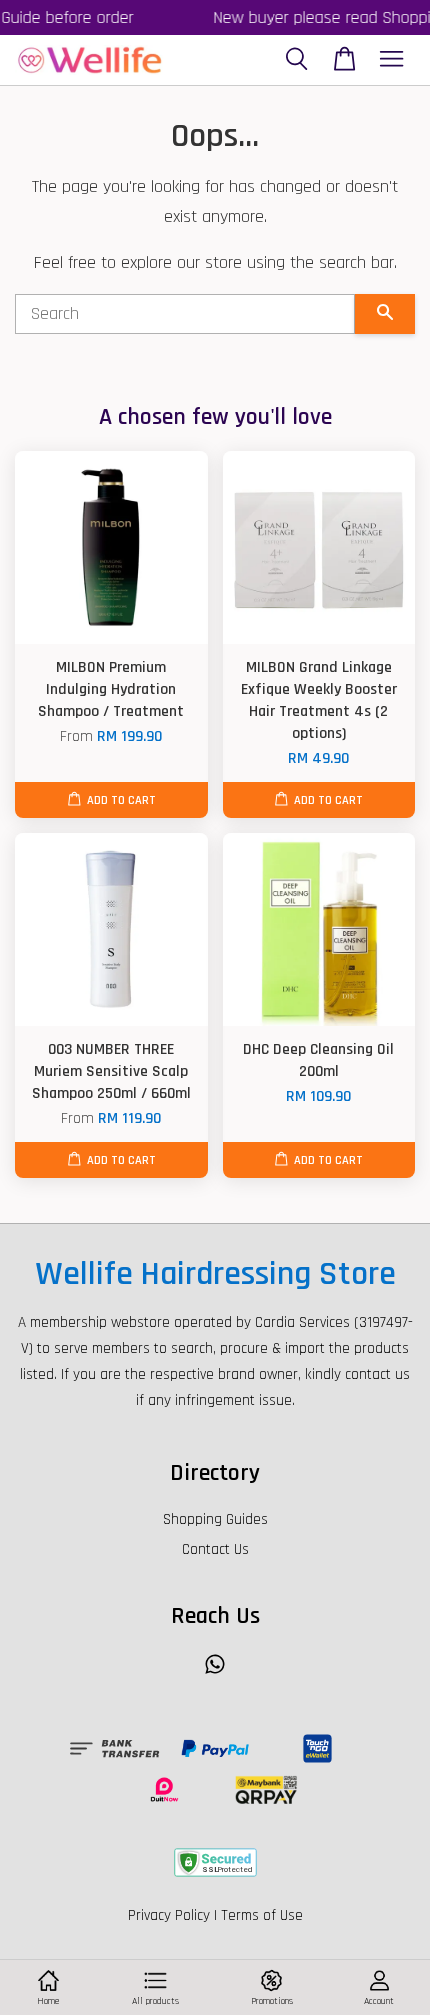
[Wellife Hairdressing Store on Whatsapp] (215, 1673)
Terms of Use (262, 1915)
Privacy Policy (169, 1915)
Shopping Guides (215, 1519)
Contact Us (215, 1549)
